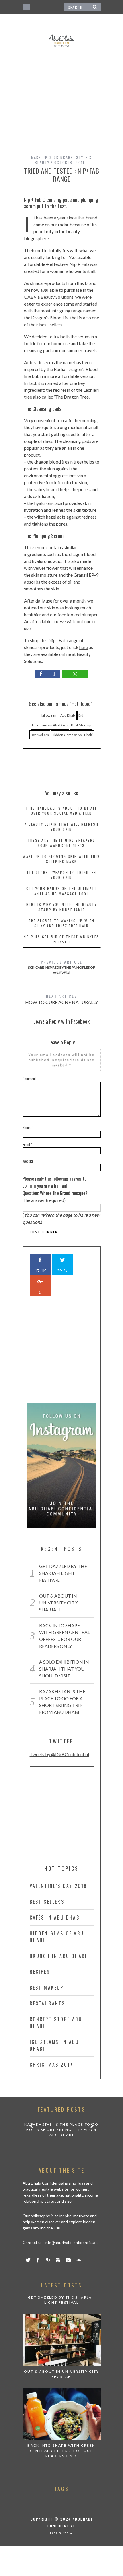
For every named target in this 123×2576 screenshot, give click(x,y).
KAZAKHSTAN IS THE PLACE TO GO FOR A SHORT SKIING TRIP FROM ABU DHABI (61, 2130)
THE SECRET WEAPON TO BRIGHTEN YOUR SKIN (61, 875)
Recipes (40, 1972)
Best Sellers (40, 735)
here (84, 647)
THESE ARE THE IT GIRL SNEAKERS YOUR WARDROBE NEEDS (62, 843)
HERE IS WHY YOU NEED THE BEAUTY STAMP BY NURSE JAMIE (61, 907)
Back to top (60, 2533)
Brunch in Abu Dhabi (58, 1956)
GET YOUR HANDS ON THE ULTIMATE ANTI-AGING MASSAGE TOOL (61, 891)
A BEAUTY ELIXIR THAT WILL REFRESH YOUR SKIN (61, 827)
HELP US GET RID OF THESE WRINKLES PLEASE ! (61, 939)
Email (27, 1144)
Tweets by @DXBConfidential (59, 1754)
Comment (29, 1079)
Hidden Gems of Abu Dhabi (72, 735)
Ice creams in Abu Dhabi (50, 725)
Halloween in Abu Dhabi (58, 715)
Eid (81, 715)
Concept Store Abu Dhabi (56, 2023)
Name (28, 1128)
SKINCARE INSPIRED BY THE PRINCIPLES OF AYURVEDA (61, 967)
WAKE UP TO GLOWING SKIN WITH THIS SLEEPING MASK (61, 859)
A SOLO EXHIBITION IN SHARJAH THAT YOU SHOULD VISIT (64, 1669)
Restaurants (47, 2003)
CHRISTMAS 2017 (51, 2065)
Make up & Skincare (52, 157)
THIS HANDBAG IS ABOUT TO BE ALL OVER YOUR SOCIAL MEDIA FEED (61, 811)
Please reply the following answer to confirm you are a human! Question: (55, 1186)
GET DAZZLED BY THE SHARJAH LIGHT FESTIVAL (63, 1573)
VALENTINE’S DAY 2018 (58, 1886)
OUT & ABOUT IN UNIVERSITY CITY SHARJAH (58, 1603)
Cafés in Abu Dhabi (56, 1917)
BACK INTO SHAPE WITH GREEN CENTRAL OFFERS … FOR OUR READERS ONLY (61, 2451)
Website (28, 1161)
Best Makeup (81, 725)
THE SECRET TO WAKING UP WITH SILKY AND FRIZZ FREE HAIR (61, 923)
